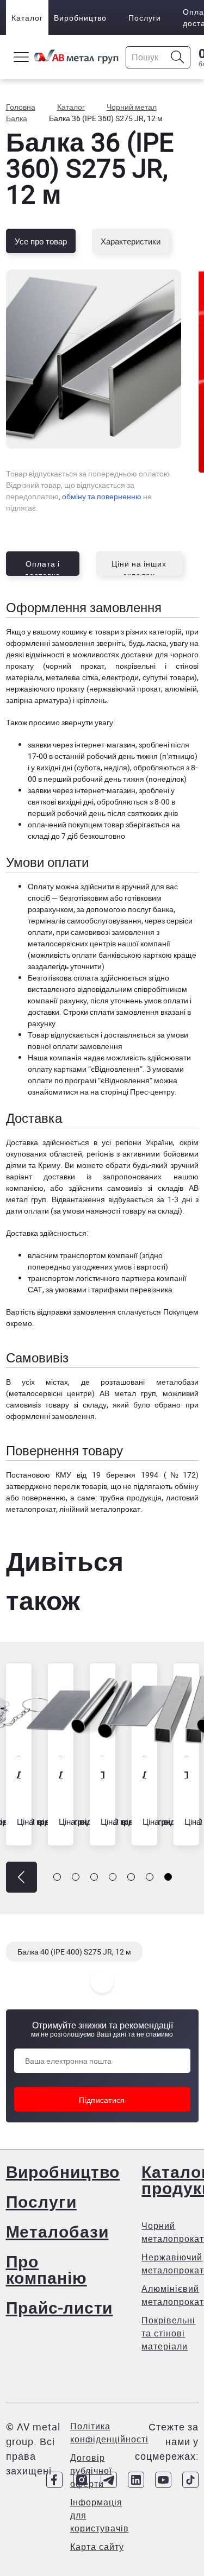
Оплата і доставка (42, 567)
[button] (21, 1877)
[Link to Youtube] (163, 2480)
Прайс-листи (60, 2307)
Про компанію (47, 2269)
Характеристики (131, 241)
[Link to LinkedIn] (136, 2480)
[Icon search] (178, 57)
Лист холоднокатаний (61, 1774)
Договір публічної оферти (91, 2471)
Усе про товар (41, 241)
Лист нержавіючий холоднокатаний (144, 1774)
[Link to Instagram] (82, 2480)
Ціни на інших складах (139, 567)
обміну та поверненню (102, 496)
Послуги (145, 18)
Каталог (27, 18)
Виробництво (80, 18)
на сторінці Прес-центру (132, 1092)
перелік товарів (80, 1486)
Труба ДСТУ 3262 (103, 1774)
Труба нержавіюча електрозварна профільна (186, 1774)
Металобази (57, 2231)
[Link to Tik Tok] (190, 2480)
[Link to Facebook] (54, 2480)
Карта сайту (97, 2547)
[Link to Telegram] (109, 2480)
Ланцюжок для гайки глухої (19, 1774)
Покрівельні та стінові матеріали (168, 2333)
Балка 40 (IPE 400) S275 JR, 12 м (74, 1952)
